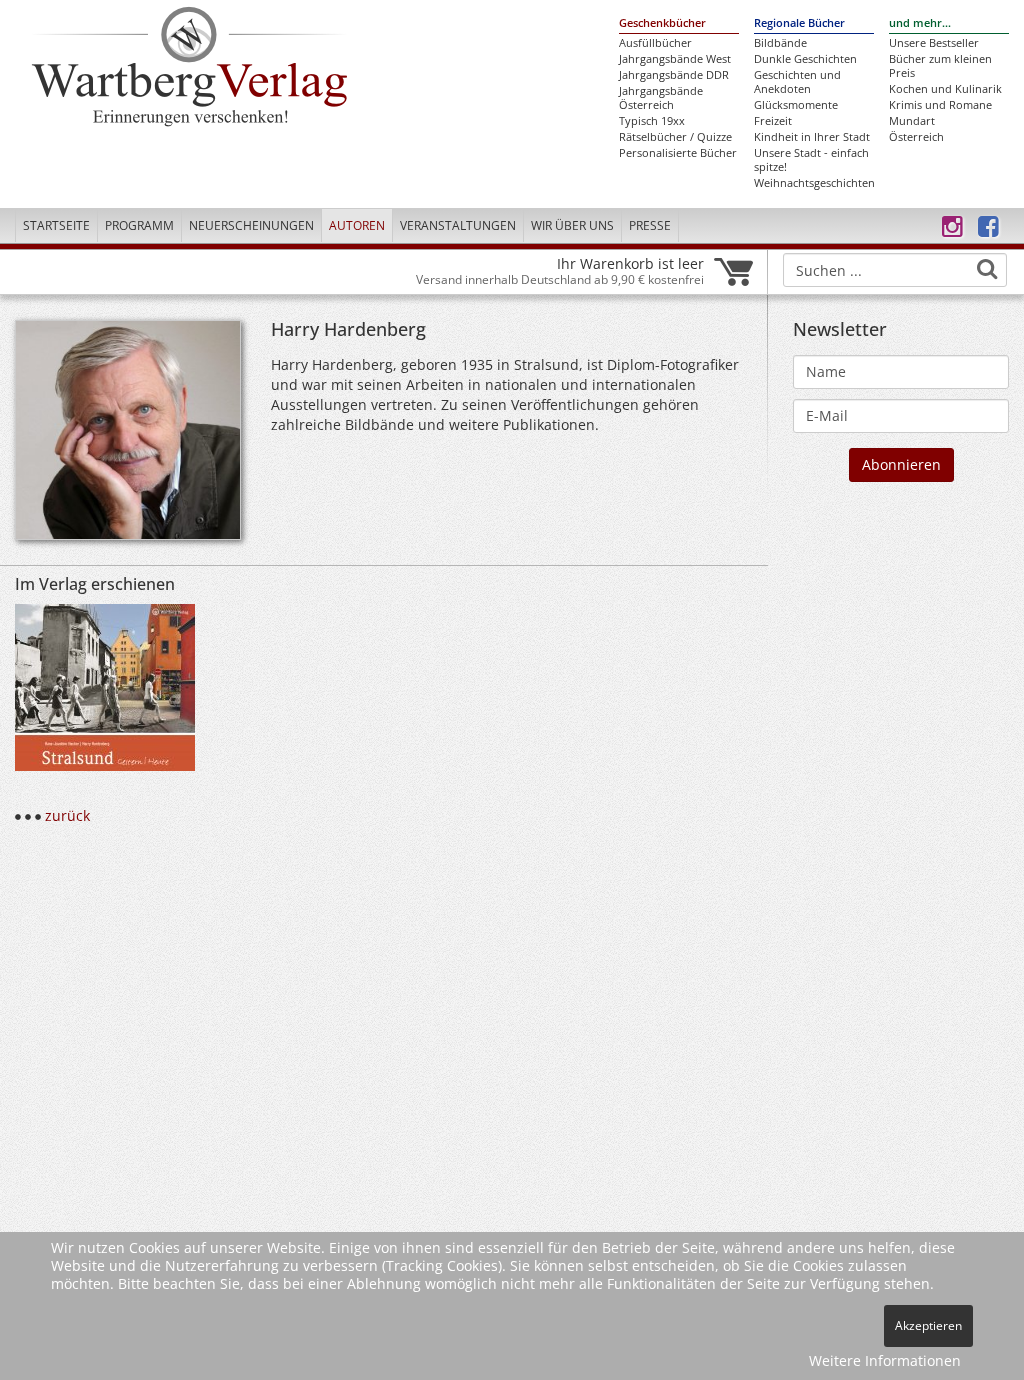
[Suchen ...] (987, 269)
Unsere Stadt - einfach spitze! (811, 160)
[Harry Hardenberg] (128, 435)
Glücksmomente (796, 105)
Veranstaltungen (458, 225)
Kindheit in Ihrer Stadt (812, 137)
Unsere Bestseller (934, 43)
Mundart (912, 121)
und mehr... (920, 23)
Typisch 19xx (652, 121)
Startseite (56, 225)
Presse (650, 225)
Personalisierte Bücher (678, 153)
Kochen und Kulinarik (945, 89)
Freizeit (773, 121)
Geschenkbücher (662, 23)
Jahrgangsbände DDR (674, 75)
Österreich (916, 137)
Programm (139, 225)
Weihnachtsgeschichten (814, 183)
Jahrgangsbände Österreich (661, 98)
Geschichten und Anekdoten (797, 82)
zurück (67, 815)
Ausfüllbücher (655, 43)
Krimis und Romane (940, 105)
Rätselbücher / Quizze (675, 137)
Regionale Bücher (799, 23)
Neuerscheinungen (251, 225)
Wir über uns (572, 225)
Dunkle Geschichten (805, 59)
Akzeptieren (928, 1325)
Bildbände (780, 43)
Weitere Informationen (885, 1360)
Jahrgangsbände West (675, 59)
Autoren (357, 225)
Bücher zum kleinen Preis (940, 66)
